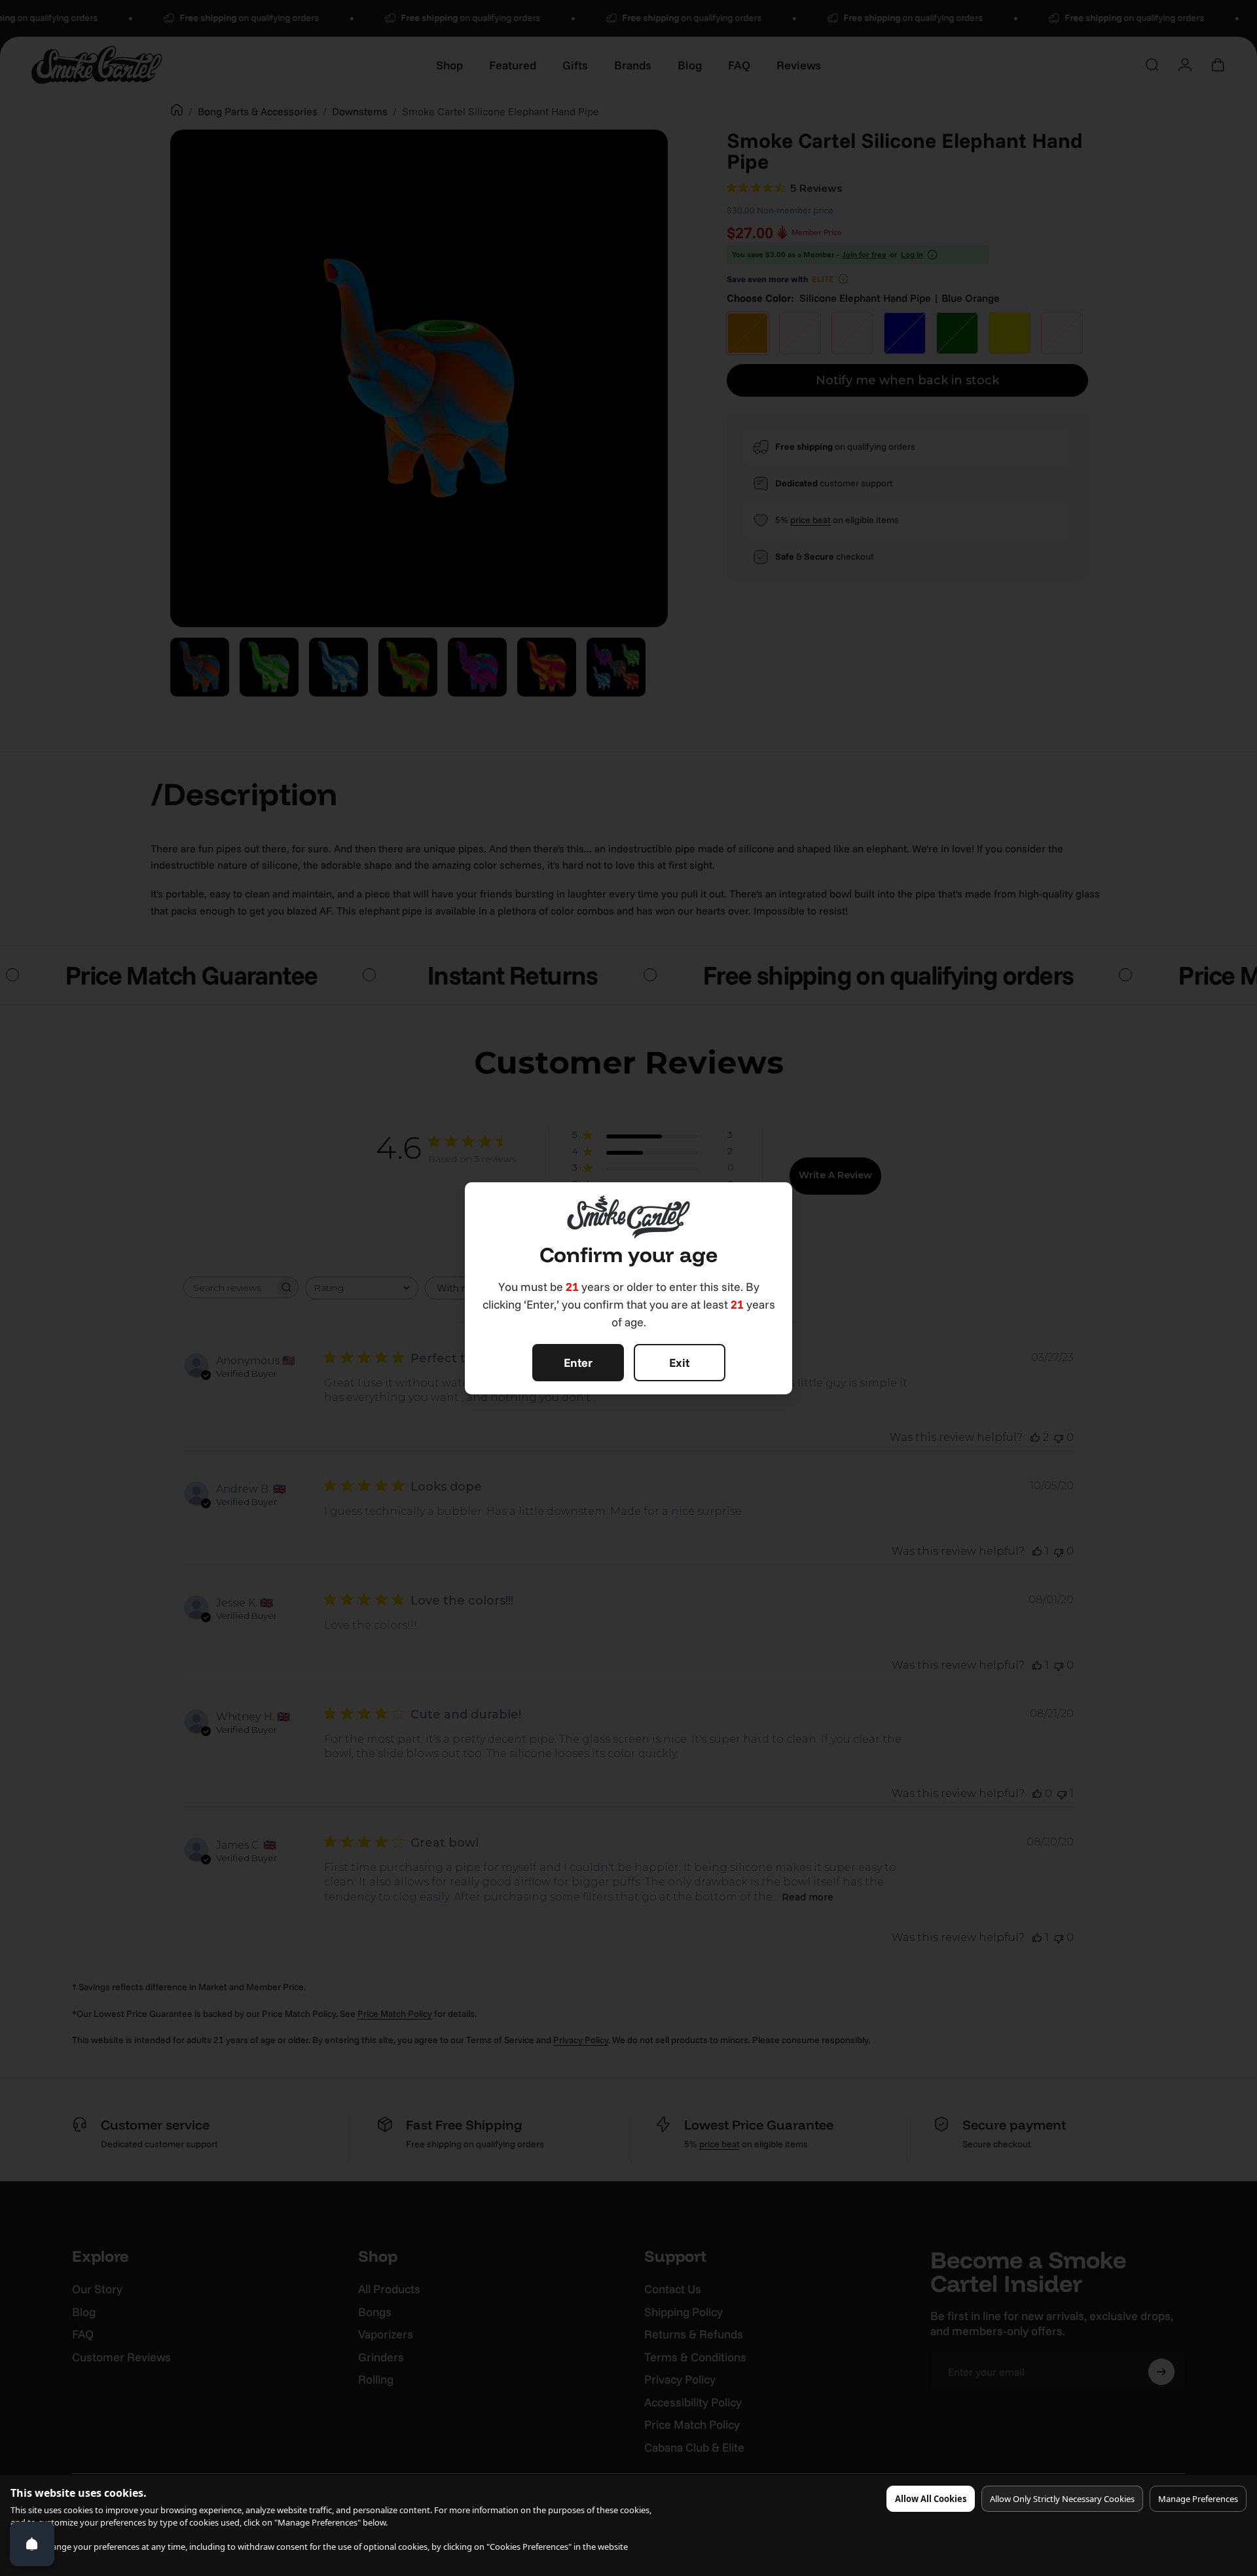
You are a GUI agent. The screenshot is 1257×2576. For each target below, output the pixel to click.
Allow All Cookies (931, 2499)
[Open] (32, 2544)
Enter (578, 1363)
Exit (679, 1363)
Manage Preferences (1198, 2499)
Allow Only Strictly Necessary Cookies (1062, 2499)
